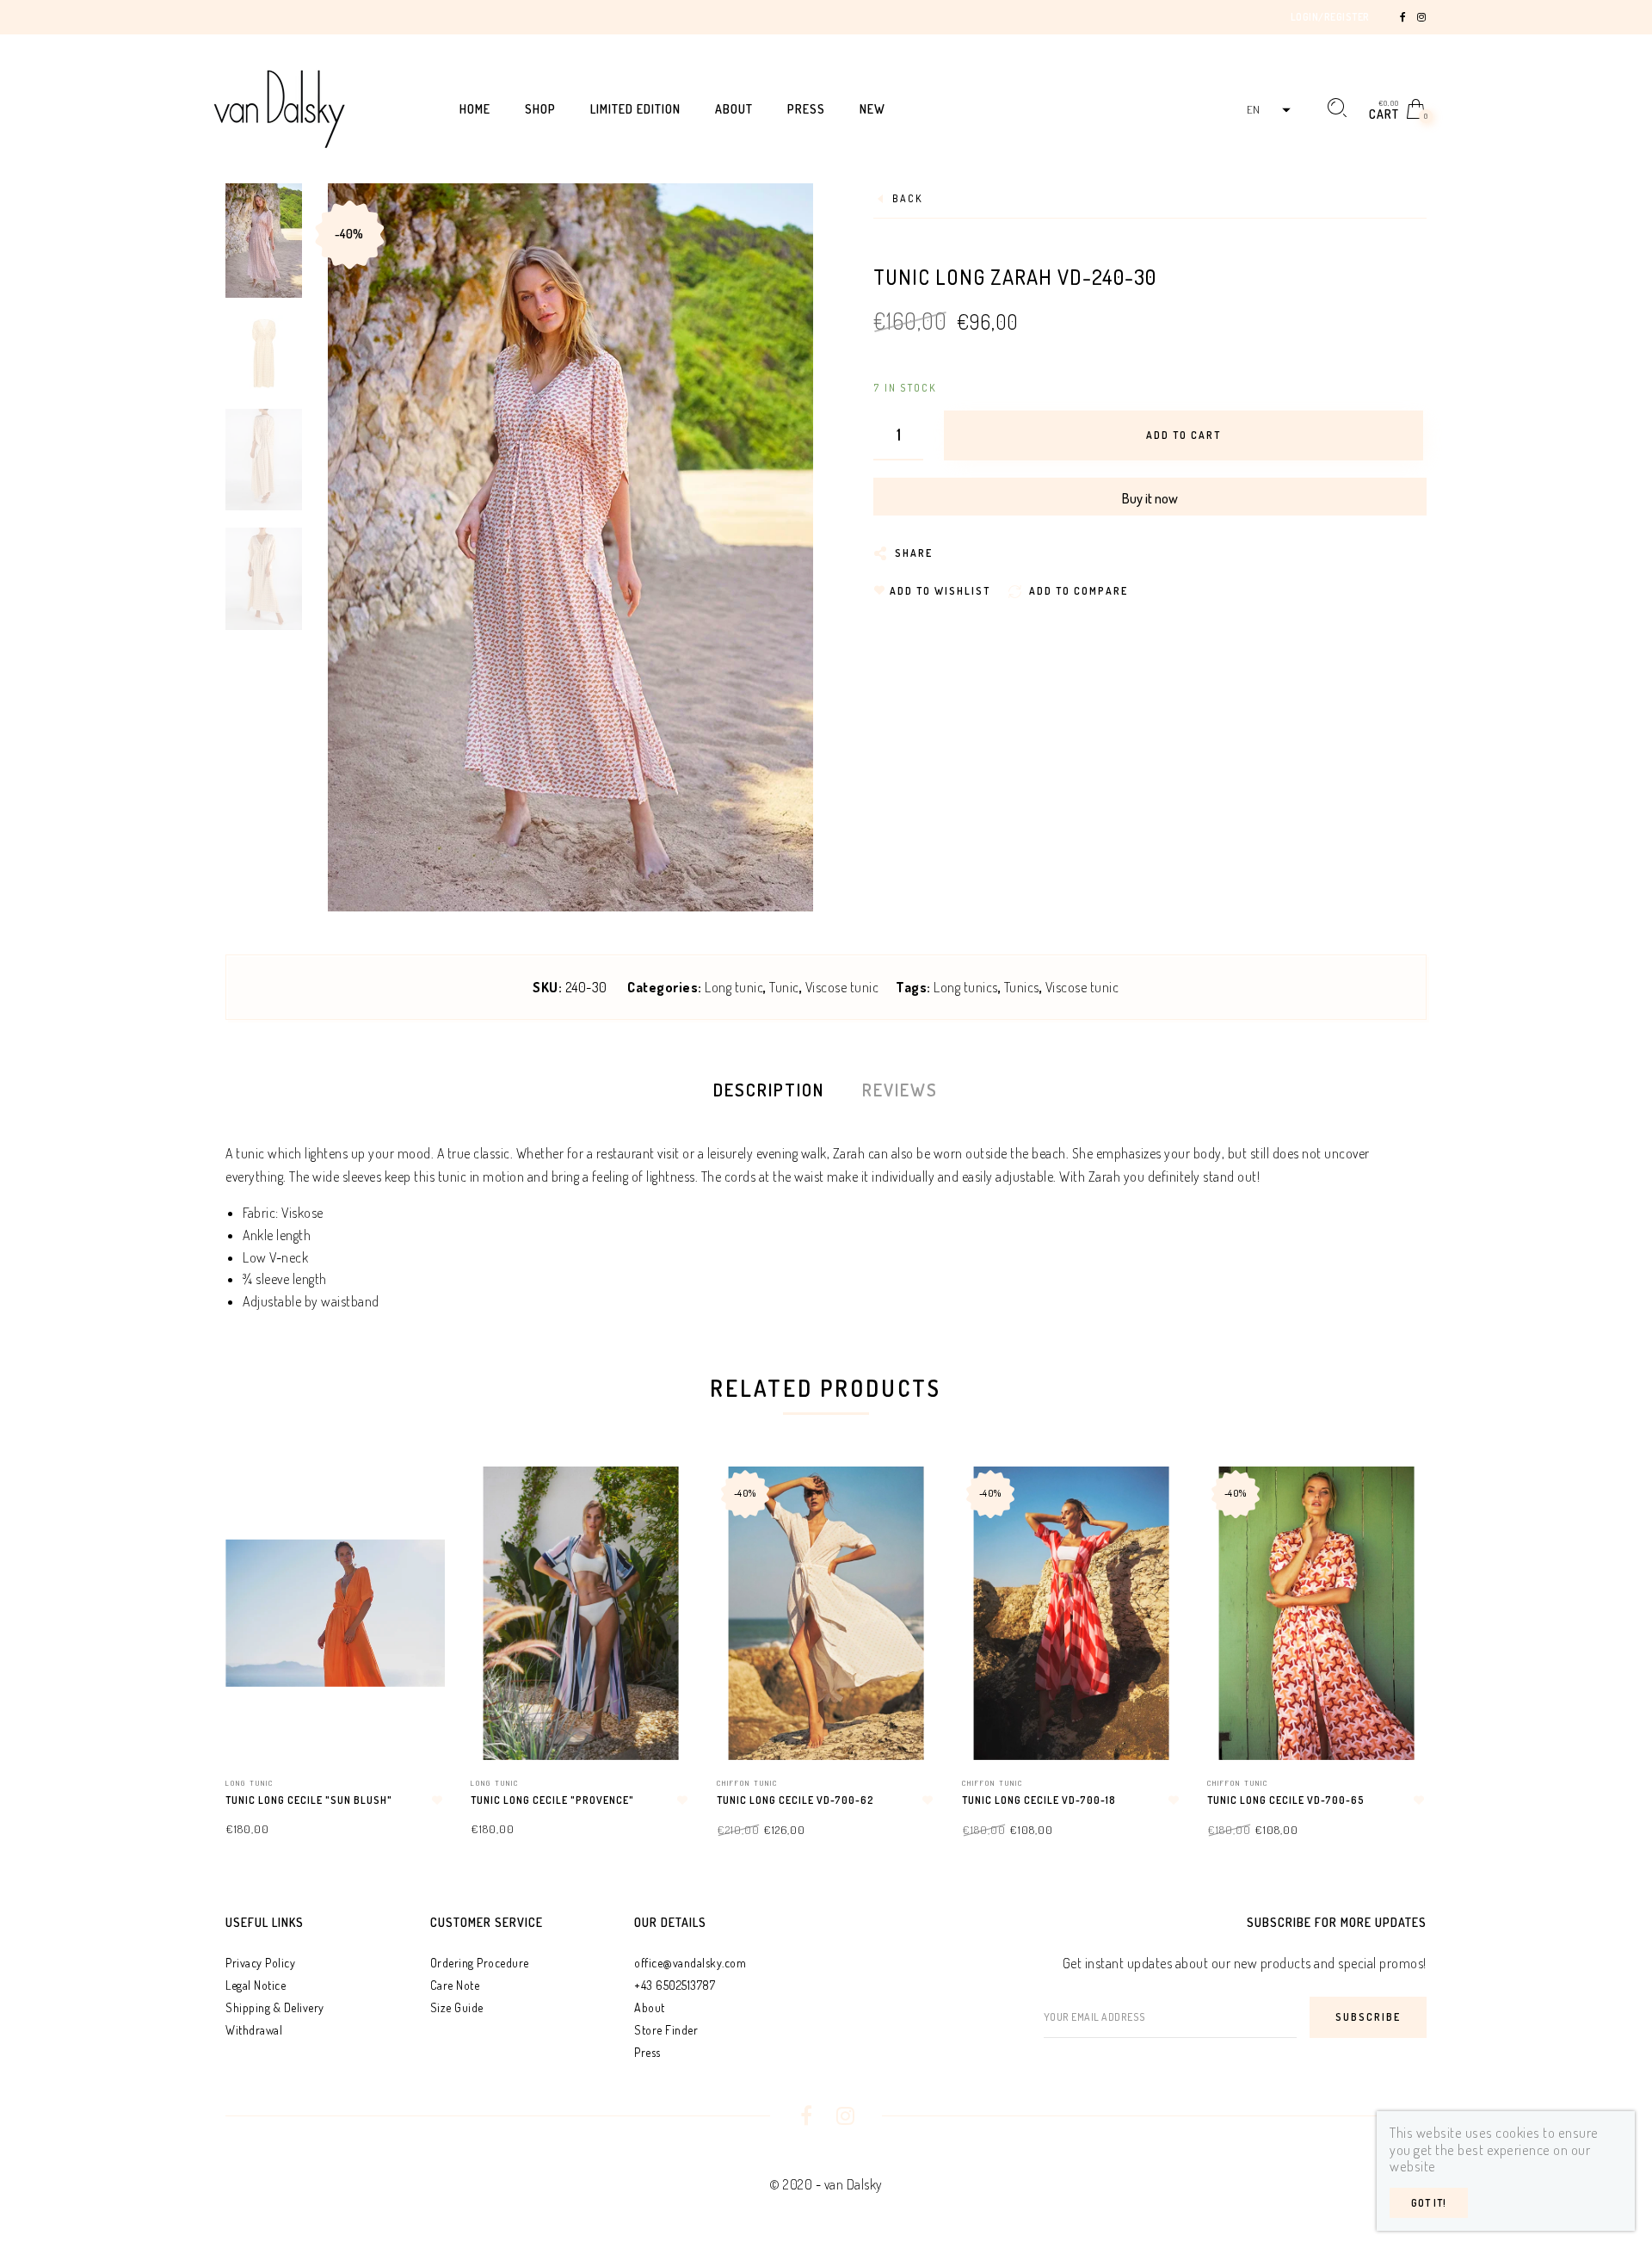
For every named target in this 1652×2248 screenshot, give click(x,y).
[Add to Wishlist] (437, 1800)
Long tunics (966, 987)
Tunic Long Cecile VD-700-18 (1039, 1800)
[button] (1267, 110)
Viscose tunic (842, 987)
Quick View (415, 1504)
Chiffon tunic (747, 1783)
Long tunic (734, 987)
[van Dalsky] (279, 107)
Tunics (1022, 987)
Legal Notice (256, 1985)
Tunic (784, 987)
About (650, 2007)
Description (769, 1090)
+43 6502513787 (675, 1985)
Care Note (455, 1985)
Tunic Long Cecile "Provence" (552, 1800)
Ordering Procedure (480, 1963)
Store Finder (666, 2030)
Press (647, 2052)
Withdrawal (254, 2030)
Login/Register (1330, 17)
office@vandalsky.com (690, 1963)
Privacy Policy (260, 1963)
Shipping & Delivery (275, 2007)
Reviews (900, 1090)
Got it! (1429, 2203)
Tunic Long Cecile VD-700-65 (1286, 1800)
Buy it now (1150, 498)
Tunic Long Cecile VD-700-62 (795, 1800)
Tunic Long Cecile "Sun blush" (309, 1800)
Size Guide (457, 2007)
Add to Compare (416, 1564)
